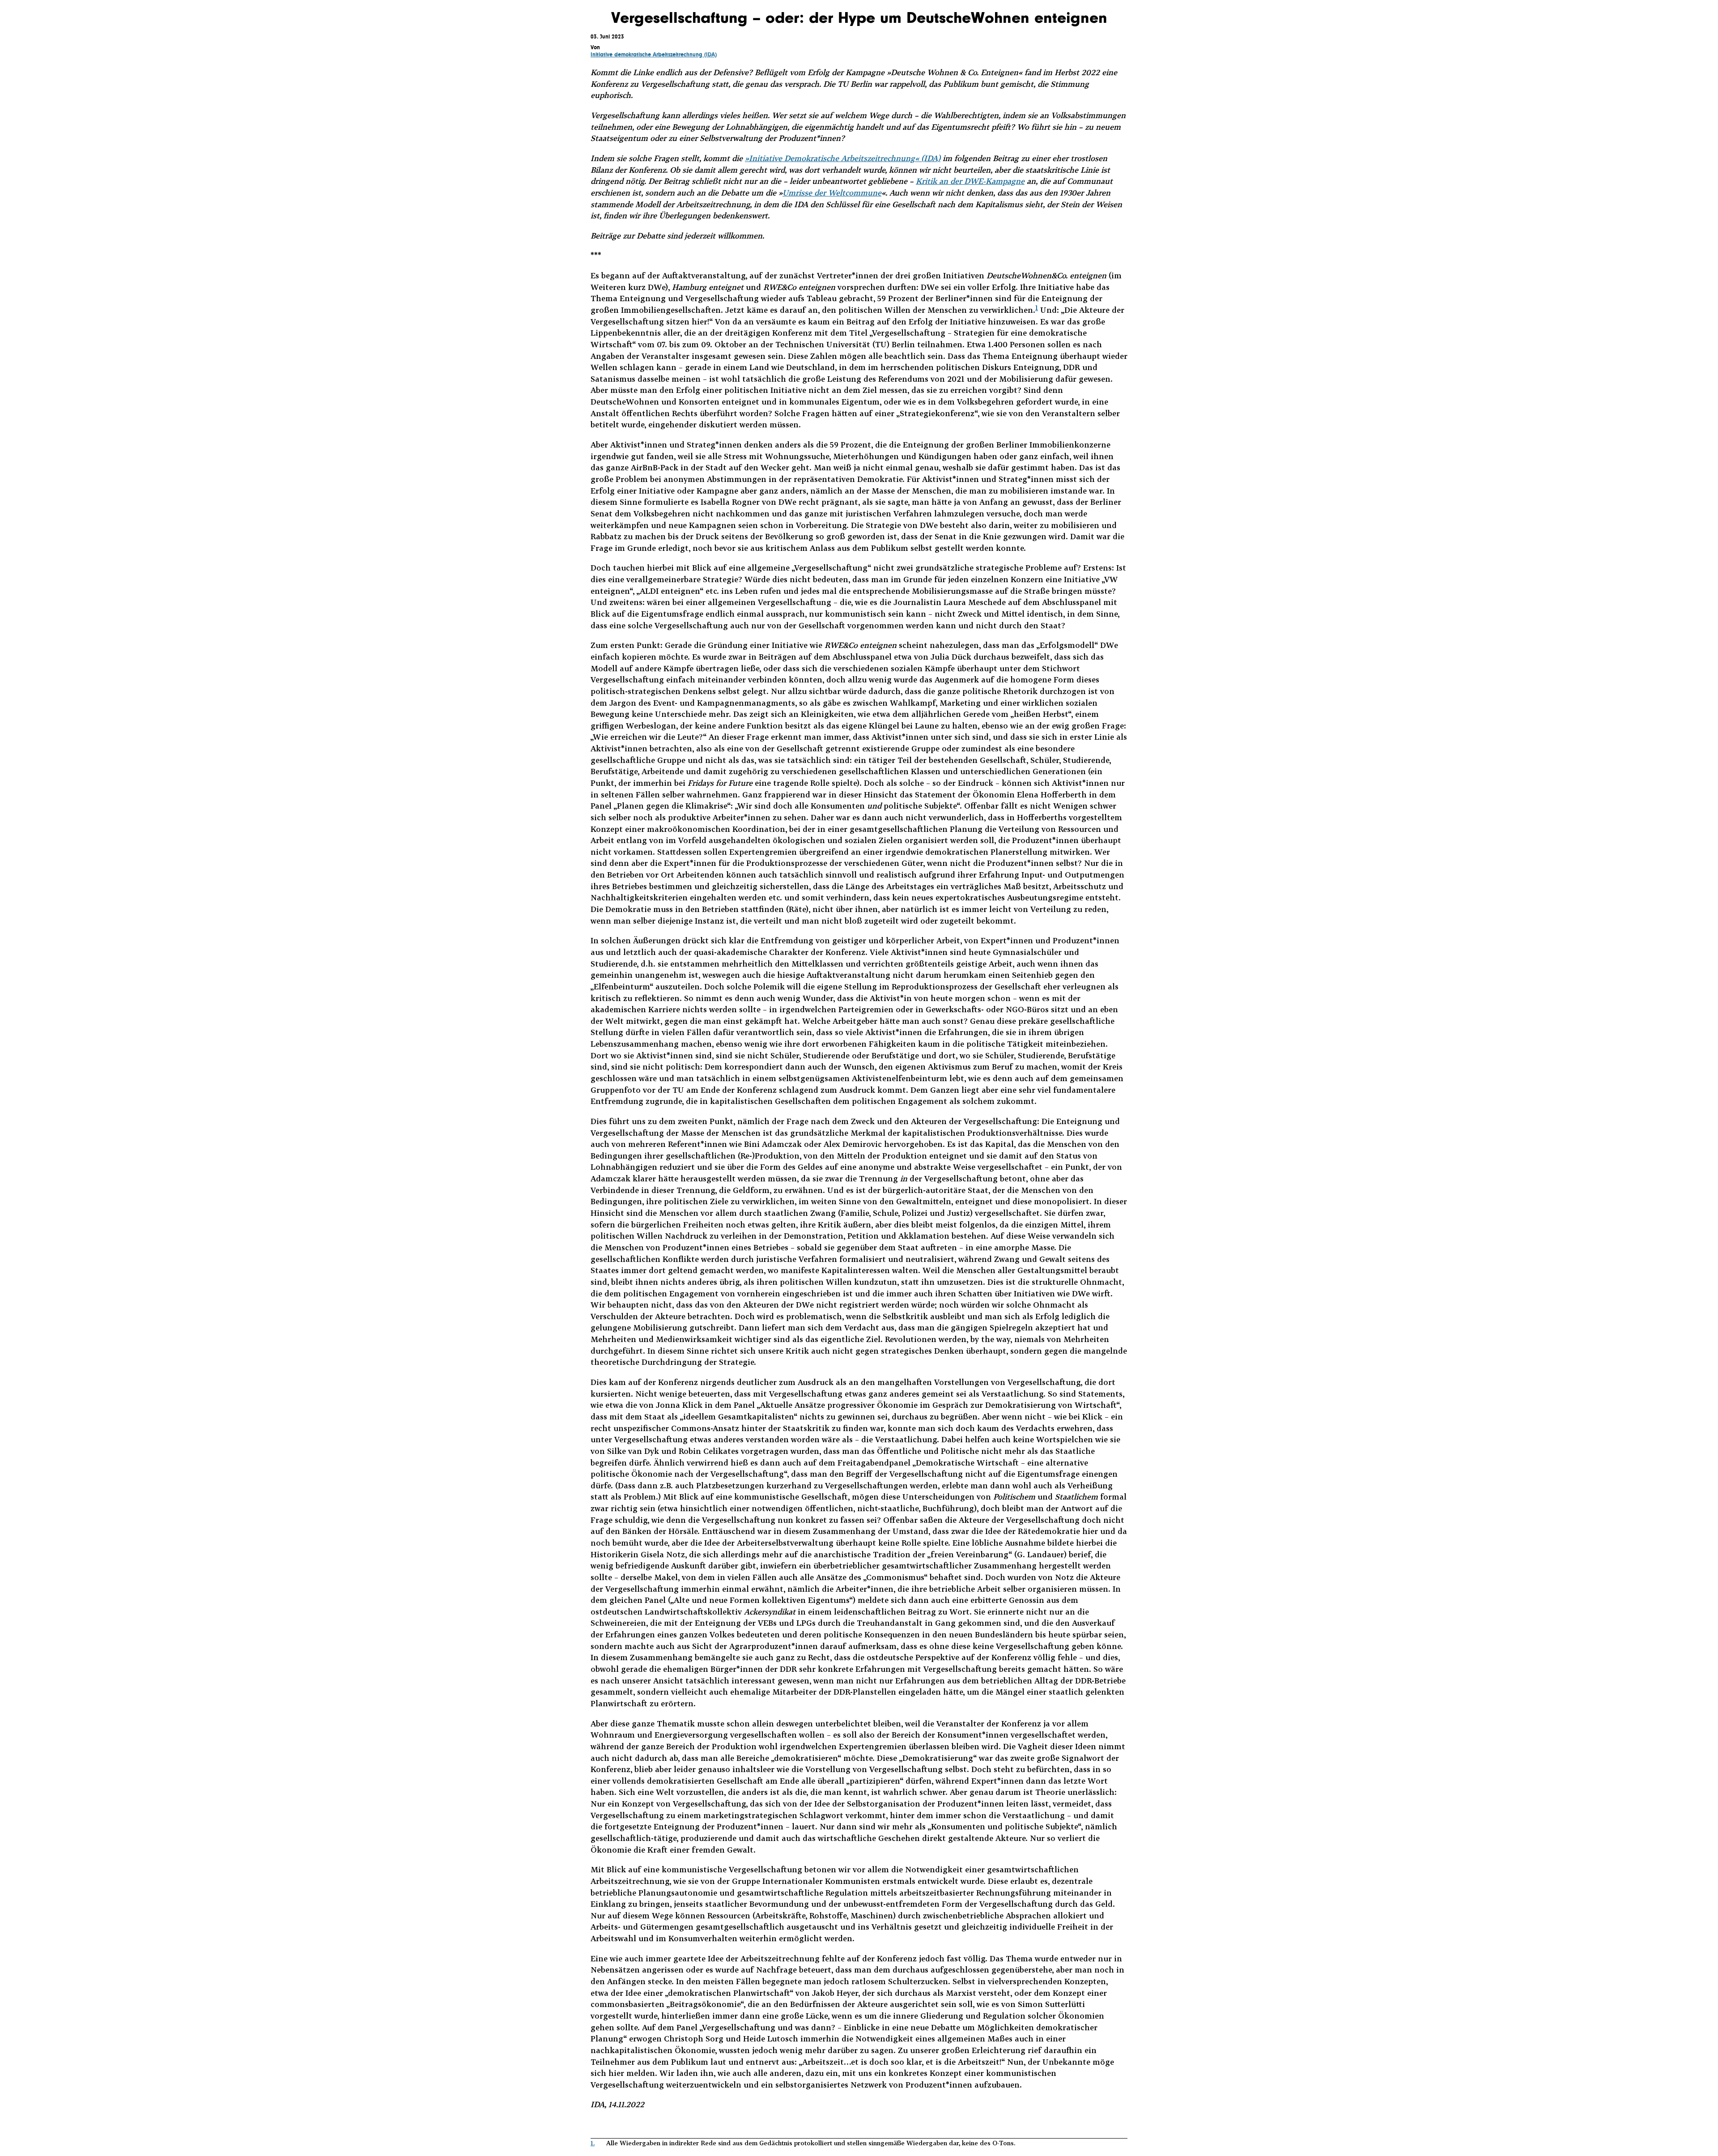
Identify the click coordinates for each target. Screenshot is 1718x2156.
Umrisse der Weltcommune (832, 193)
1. (593, 2143)
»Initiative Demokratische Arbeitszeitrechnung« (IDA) (843, 158)
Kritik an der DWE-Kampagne (970, 181)
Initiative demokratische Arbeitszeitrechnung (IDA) (654, 54)
